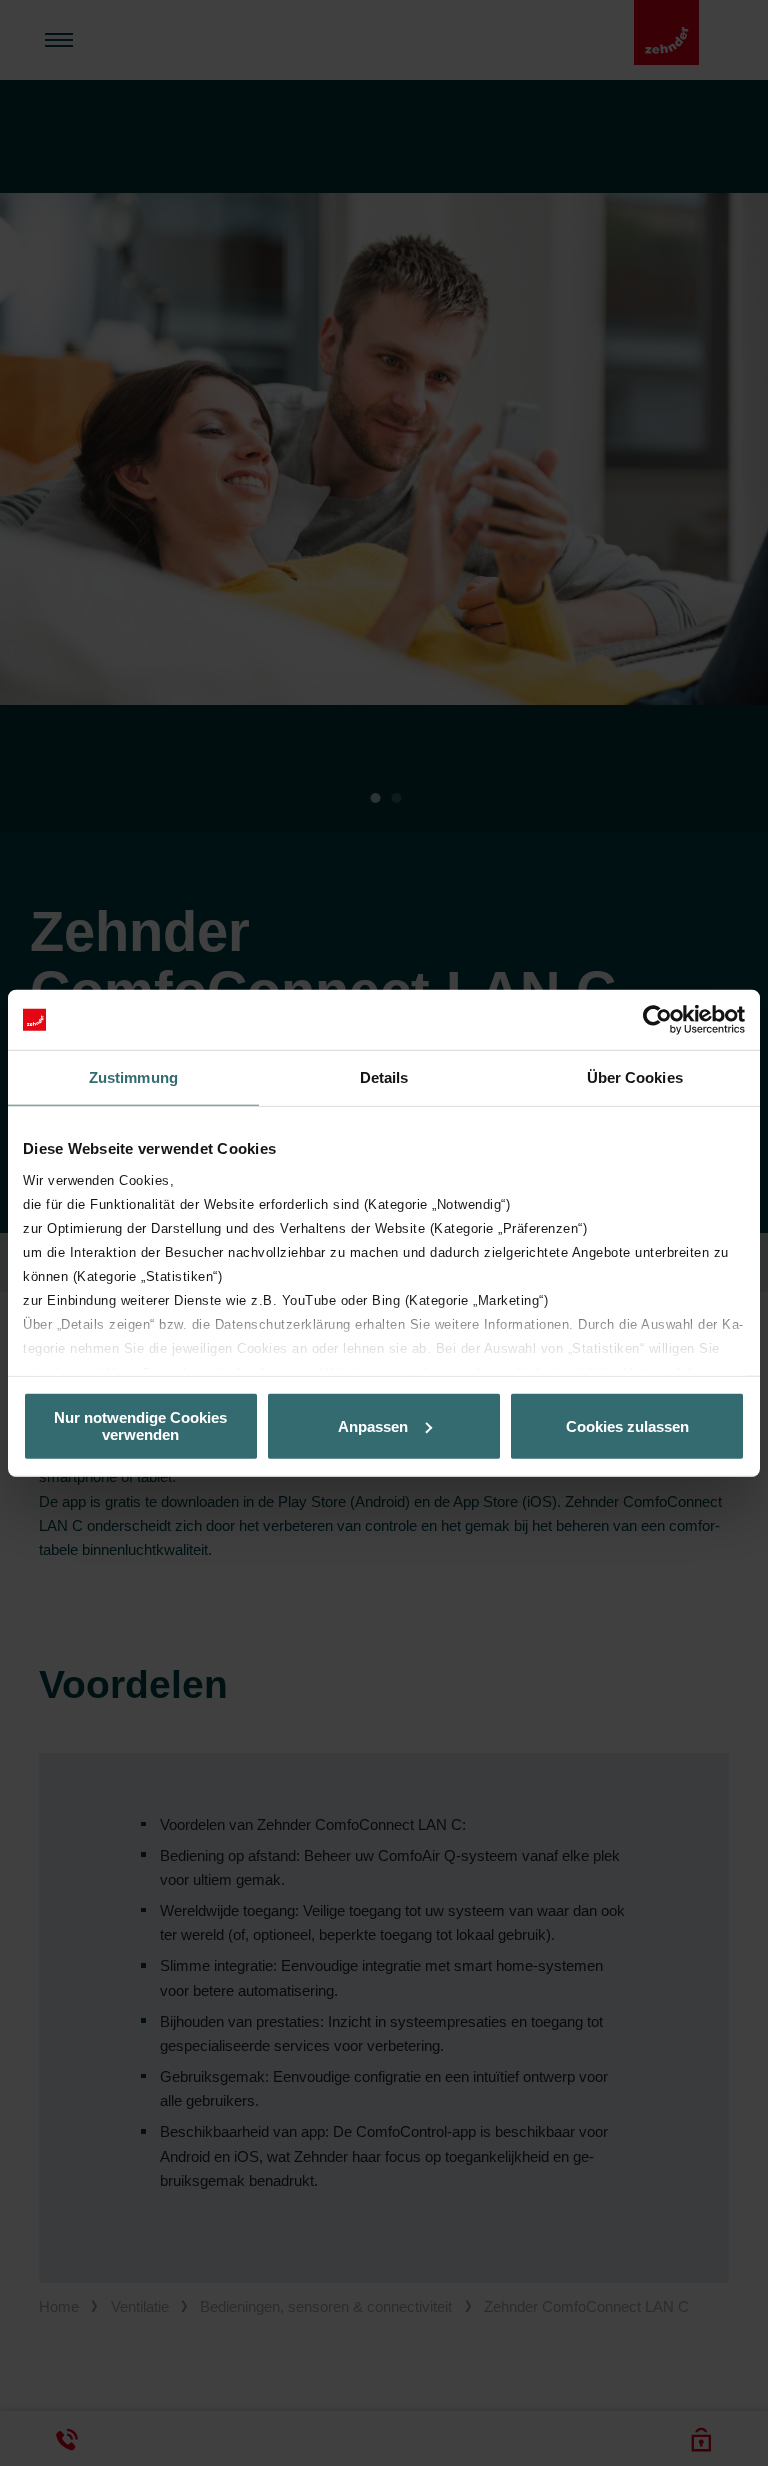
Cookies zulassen (627, 1425)
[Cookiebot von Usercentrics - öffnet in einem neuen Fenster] (657, 1020)
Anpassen (373, 1425)
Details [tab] (384, 1077)
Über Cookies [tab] (635, 1077)
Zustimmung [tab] (133, 1077)
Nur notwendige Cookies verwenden (140, 1426)
